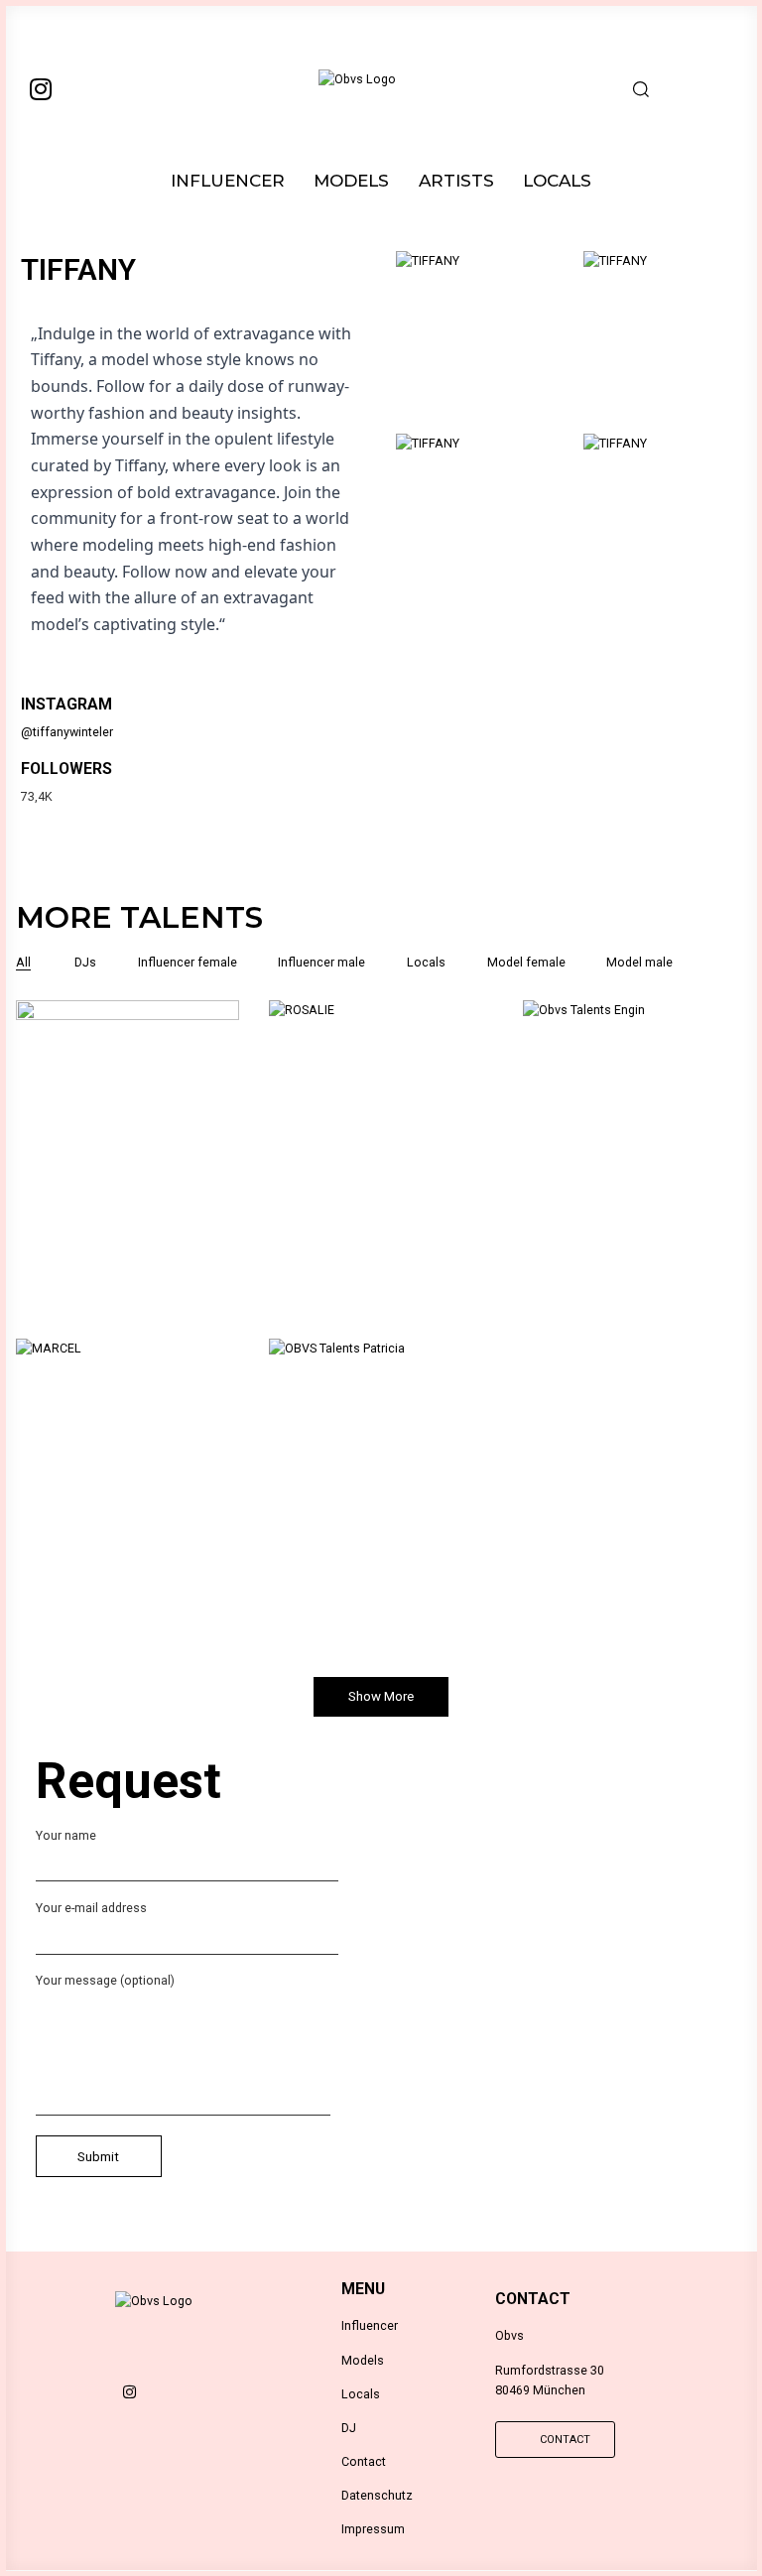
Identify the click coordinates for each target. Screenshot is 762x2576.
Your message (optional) (105, 1980)
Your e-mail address (91, 1908)
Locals (361, 2394)
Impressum (373, 2529)
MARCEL (127, 1514)
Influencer (370, 2325)
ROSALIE (381, 1176)
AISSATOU (127, 1176)
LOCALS (557, 181)
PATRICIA (381, 1514)
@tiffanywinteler (67, 732)
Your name (66, 1835)
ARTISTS (456, 181)
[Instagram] (41, 88)
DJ (349, 2428)
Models (363, 2360)
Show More (381, 1696)
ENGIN (635, 1176)
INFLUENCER (228, 181)
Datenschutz (377, 2495)
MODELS (351, 181)
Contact (364, 2461)
